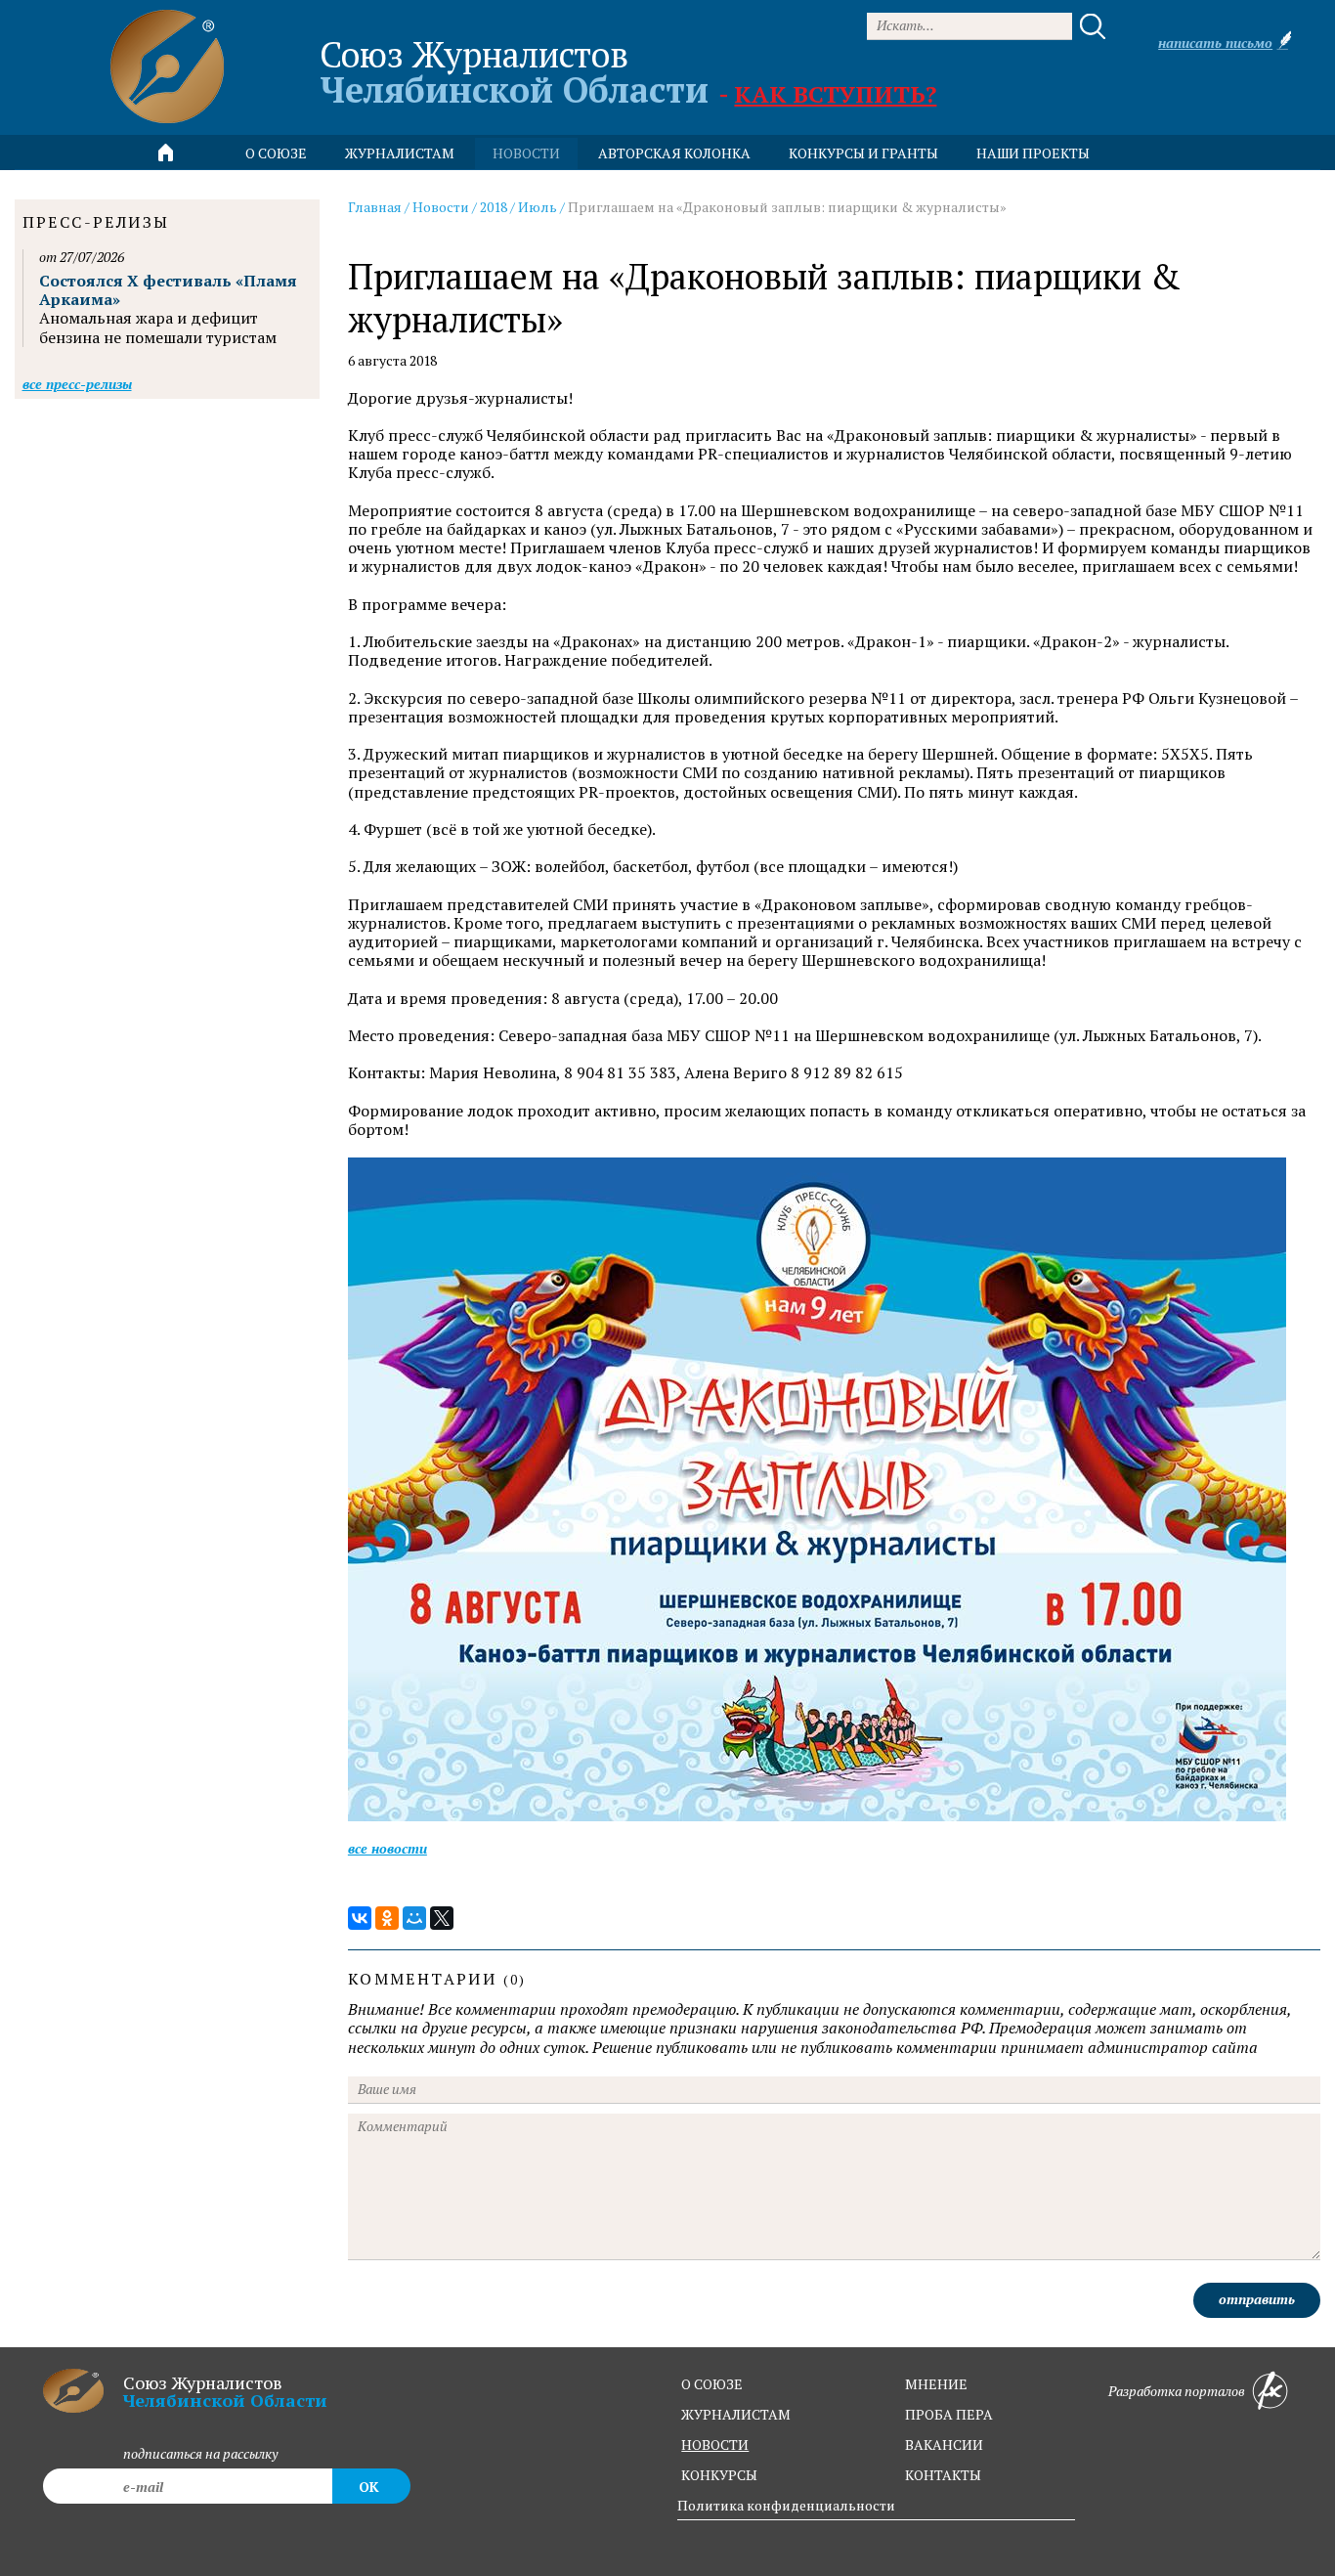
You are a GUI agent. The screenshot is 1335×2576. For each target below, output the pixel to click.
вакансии (944, 2445)
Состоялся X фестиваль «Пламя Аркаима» (168, 290)
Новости (441, 207)
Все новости (388, 1848)
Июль (538, 207)
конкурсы (719, 2475)
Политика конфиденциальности (786, 2505)
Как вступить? (835, 94)
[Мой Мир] (414, 1918)
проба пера (949, 2414)
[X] (442, 1918)
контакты (943, 2475)
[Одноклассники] (387, 1918)
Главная (375, 207)
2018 (494, 207)
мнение (936, 2384)
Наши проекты (1033, 153)
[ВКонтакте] (360, 1918)
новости (526, 153)
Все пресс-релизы (77, 384)
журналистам (736, 2414)
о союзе (712, 2384)
